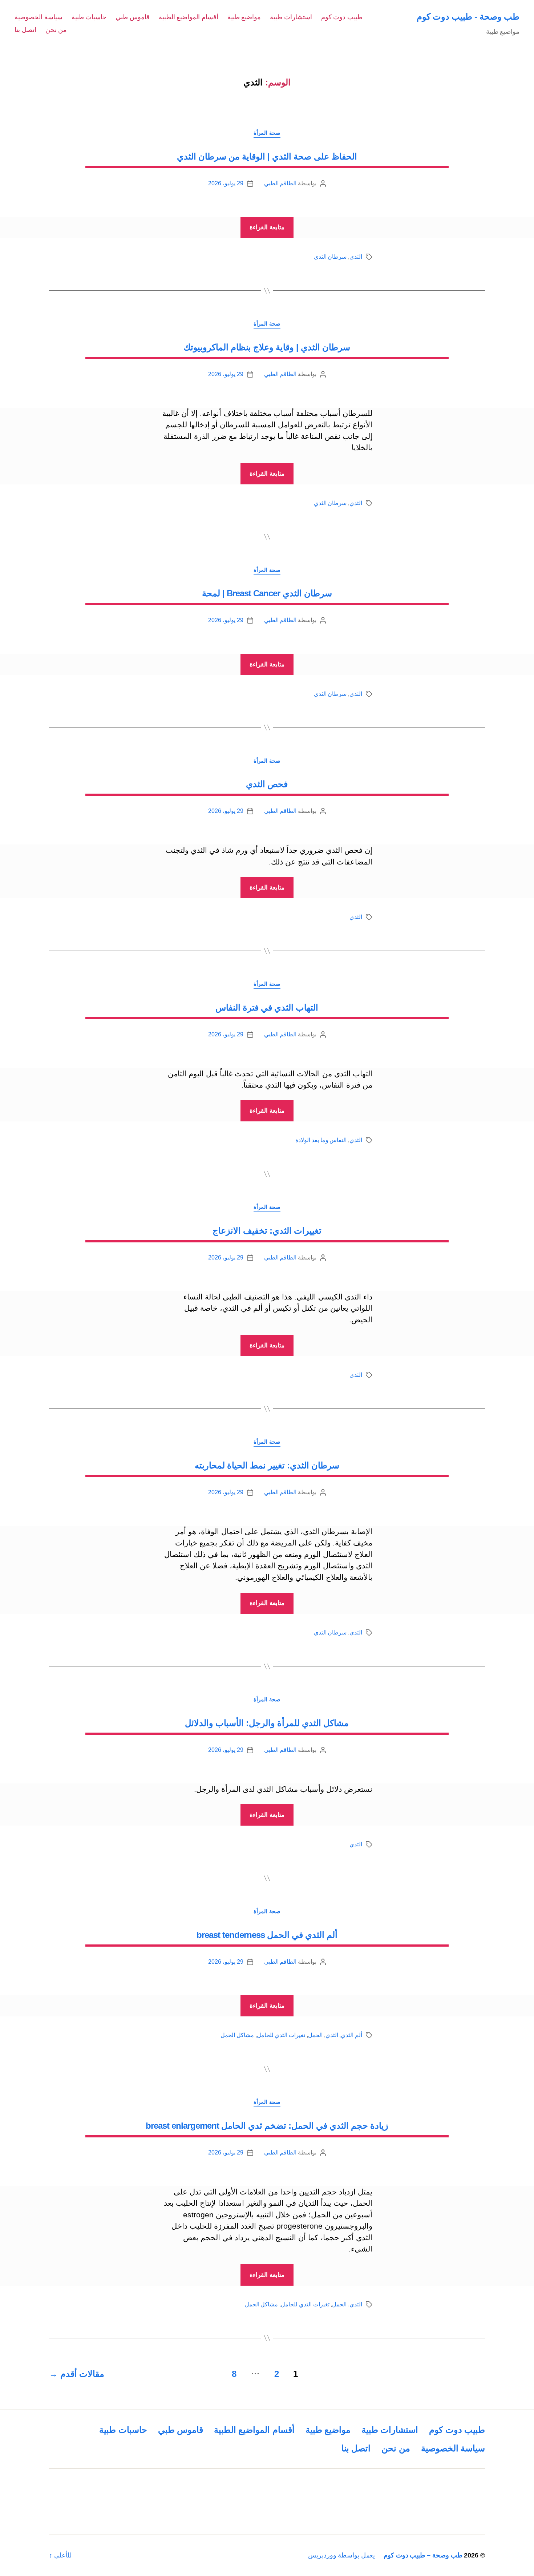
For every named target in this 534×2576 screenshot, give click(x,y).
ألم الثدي (351, 2035)
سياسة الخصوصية (39, 17)
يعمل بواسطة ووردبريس (341, 2555)
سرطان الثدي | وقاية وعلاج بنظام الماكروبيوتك (267, 347)
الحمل (315, 2035)
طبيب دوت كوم (342, 17)
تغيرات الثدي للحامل (281, 2035)
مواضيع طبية (244, 17)
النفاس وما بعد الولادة (321, 1140)
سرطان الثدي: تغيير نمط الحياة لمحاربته (267, 1465)
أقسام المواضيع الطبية (189, 17)
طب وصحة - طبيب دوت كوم (468, 17)
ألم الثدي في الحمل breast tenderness (267, 1935)
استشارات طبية (291, 17)
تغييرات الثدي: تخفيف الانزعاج (267, 1231)
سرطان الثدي (330, 257)
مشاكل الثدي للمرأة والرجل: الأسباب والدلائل (267, 1723)
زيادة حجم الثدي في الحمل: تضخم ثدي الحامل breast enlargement (267, 2126)
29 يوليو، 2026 (226, 183)
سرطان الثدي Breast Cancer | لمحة (267, 593)
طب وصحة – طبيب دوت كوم (423, 2555)
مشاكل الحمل (237, 2035)
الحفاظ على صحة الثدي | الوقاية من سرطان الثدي (267, 156)
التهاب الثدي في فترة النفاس (267, 1007)
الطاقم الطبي (280, 183)
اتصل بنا (25, 30)
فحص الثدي (267, 784)
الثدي (356, 257)
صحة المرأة (267, 133)
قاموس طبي (133, 17)
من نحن (56, 30)
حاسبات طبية (89, 17)
